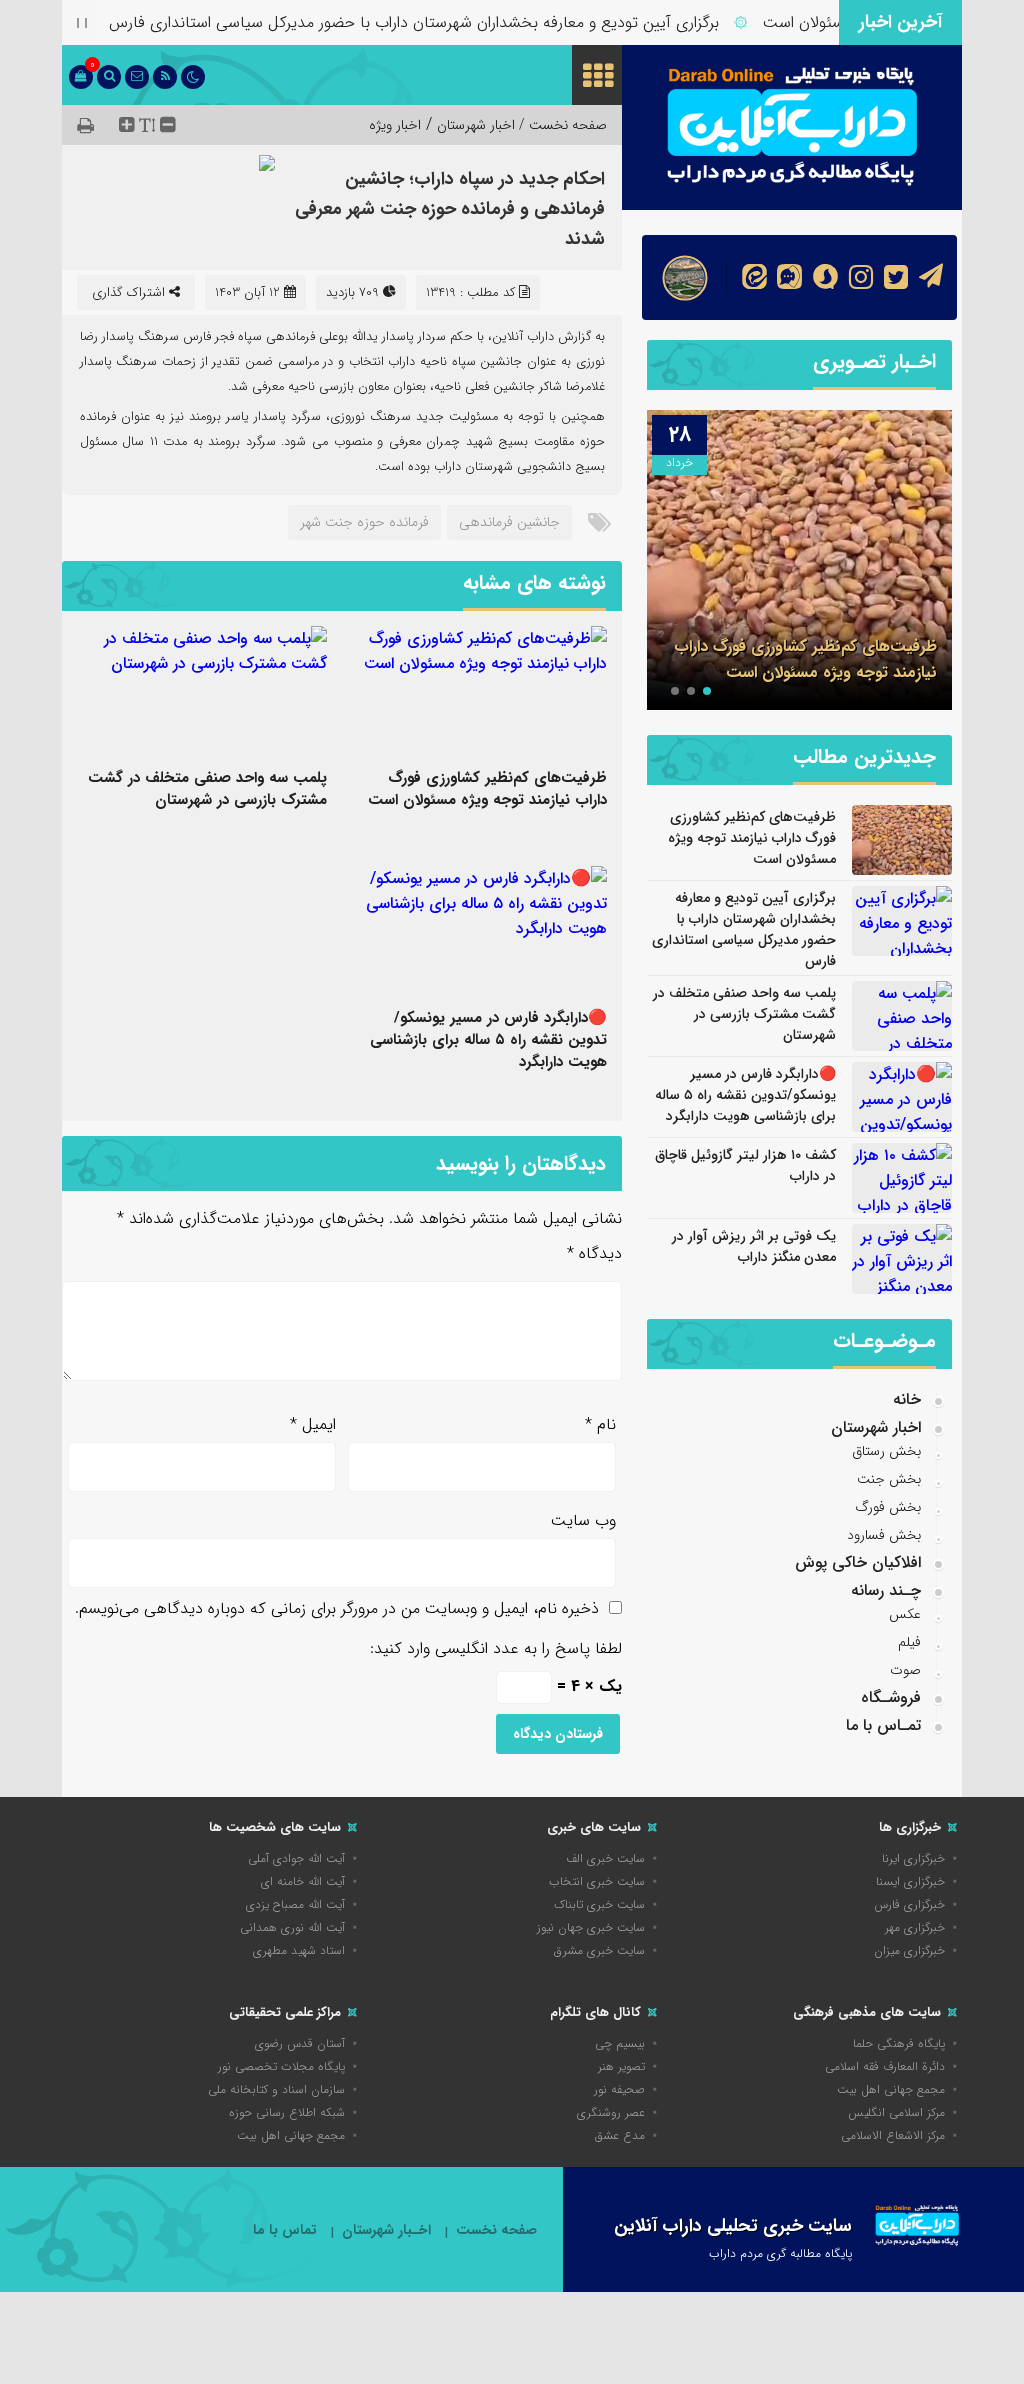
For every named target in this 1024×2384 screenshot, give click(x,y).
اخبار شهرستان (476, 125)
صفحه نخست (496, 2230)
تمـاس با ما (883, 1725)
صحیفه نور (619, 2089)
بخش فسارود (884, 1535)
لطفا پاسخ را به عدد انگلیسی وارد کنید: (496, 1648)
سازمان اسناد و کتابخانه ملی (276, 2089)
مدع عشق (620, 2135)
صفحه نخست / (561, 125)
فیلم (909, 1642)
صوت (905, 1670)
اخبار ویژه (395, 125)
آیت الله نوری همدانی (292, 1927)
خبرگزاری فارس (909, 1904)
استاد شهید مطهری (299, 1950)
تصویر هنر (621, 2066)
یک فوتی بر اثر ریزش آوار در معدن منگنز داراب (754, 1246)
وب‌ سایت (583, 1520)
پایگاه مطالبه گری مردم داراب (780, 2253)
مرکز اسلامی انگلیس (896, 2112)
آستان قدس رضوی (300, 2043)
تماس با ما (285, 2230)
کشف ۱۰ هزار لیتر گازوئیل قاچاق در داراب (745, 1165)
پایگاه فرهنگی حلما (899, 2043)
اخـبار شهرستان (386, 2230)
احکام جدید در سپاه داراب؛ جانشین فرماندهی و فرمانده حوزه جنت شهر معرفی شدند (450, 209)
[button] (707, 691)
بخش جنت (889, 1479)
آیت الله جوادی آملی (296, 1858)
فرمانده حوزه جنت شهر (364, 522)
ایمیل (313, 1424)
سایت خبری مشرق (599, 1950)
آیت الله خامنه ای (303, 1881)
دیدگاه (594, 1253)
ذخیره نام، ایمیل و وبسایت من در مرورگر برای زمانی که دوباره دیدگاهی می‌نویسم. (337, 1608)
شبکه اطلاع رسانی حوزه (287, 2112)
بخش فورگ (888, 1507)
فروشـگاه (891, 1697)
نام (600, 1424)
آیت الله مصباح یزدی (295, 1904)
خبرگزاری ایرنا (913, 1858)
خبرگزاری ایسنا (910, 1881)
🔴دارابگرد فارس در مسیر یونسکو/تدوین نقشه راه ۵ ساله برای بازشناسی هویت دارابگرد (488, 1040)
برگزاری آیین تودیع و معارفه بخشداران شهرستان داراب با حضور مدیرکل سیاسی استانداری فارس (447, 22)
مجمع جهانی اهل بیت (891, 2089)
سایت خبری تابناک (599, 1904)
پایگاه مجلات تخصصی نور (281, 2066)
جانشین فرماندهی (509, 522)
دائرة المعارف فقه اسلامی (885, 2066)
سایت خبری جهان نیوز (591, 1927)
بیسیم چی (620, 2043)
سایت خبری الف (605, 1858)
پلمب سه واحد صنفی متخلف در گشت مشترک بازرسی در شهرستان (207, 789)
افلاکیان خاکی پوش (858, 1562)
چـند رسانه (886, 1590)
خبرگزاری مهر (915, 1927)
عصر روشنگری (611, 2112)
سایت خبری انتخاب (597, 1881)
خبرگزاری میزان (909, 1950)
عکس (905, 1614)
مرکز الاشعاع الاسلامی (893, 2135)
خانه (907, 1399)
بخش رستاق (886, 1451)
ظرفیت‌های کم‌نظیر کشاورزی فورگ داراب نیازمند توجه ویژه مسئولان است (487, 789)
